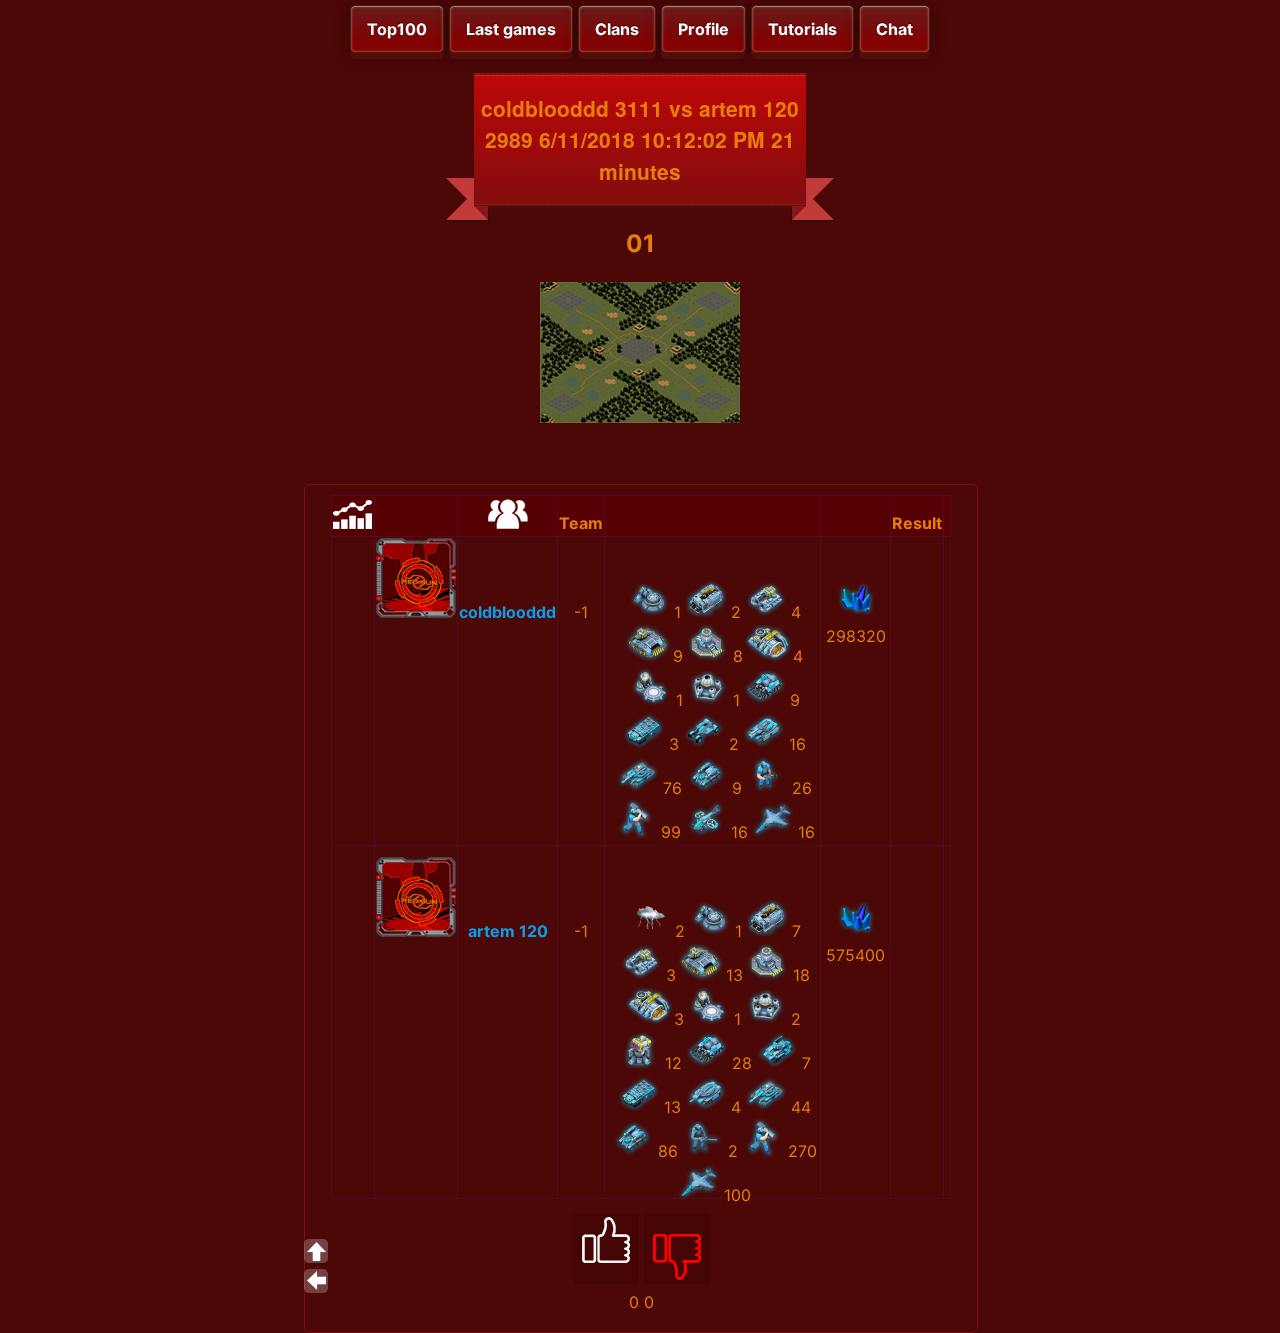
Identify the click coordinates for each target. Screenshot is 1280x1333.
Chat (894, 29)
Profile (703, 29)
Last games (511, 29)
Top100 (397, 29)
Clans (617, 29)
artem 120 (508, 931)
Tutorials (802, 29)
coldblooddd (507, 612)
